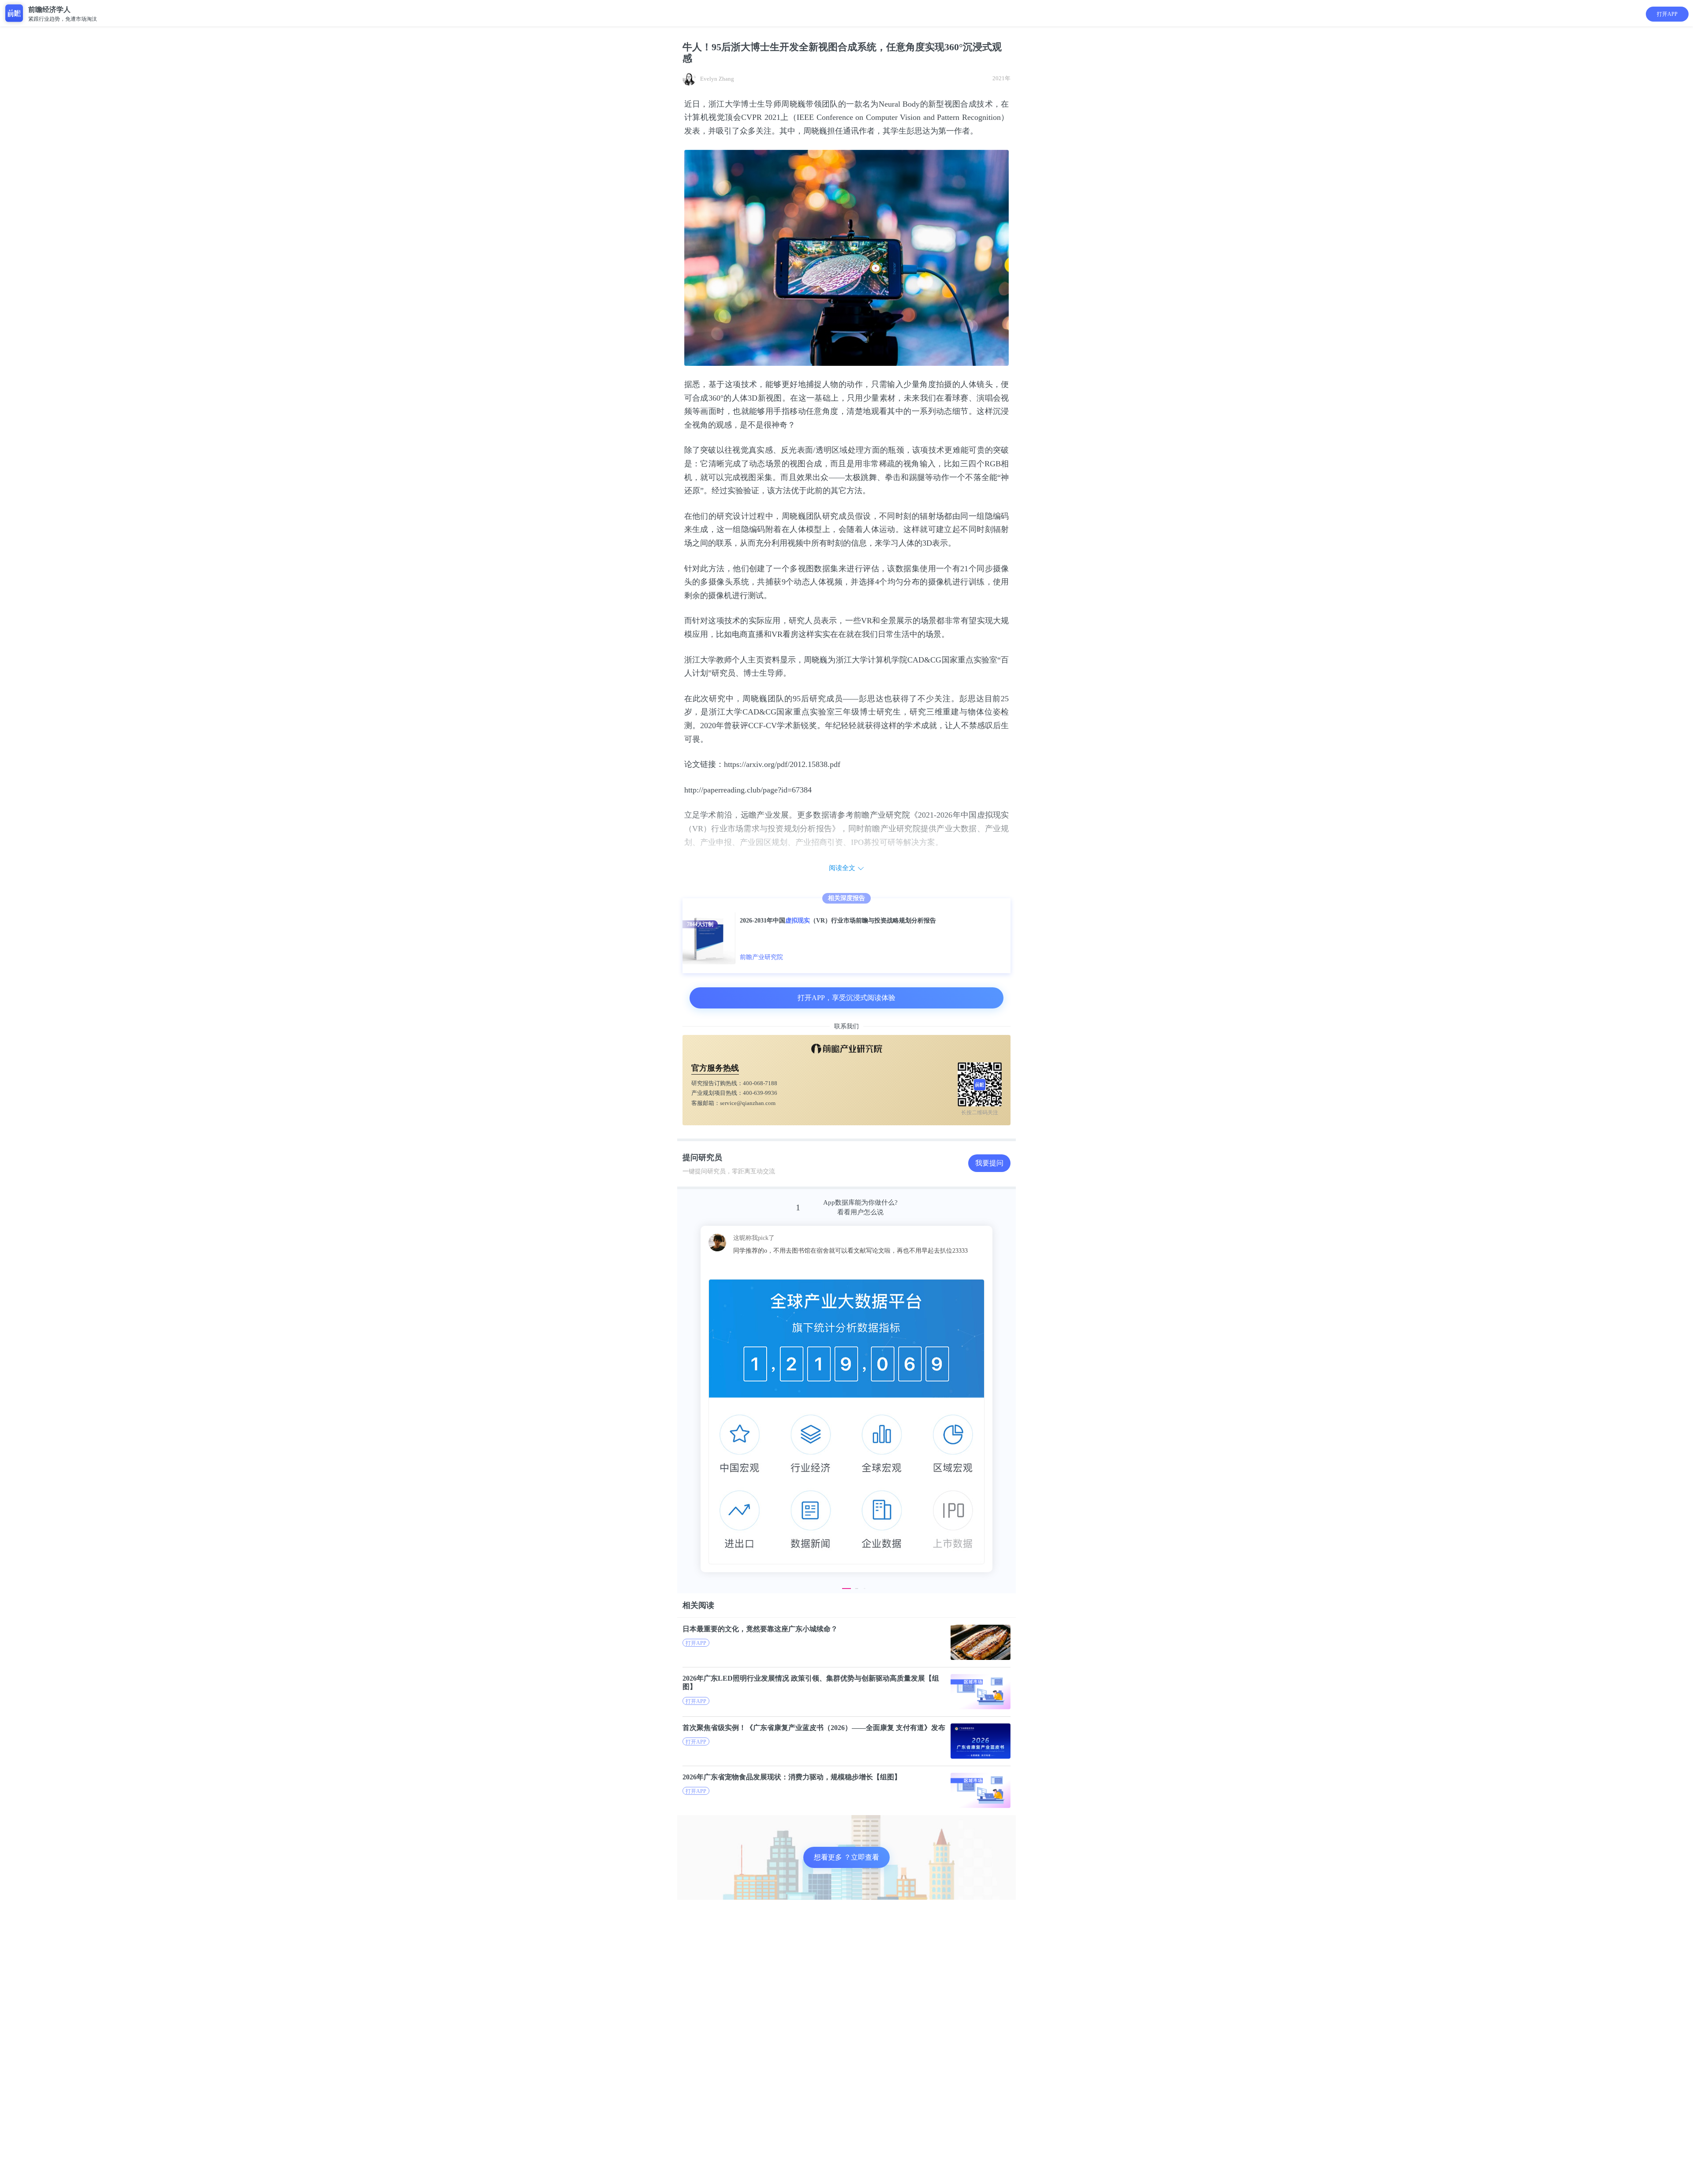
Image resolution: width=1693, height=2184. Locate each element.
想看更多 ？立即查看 (846, 1857)
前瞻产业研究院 (761, 957)
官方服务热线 (715, 1068)
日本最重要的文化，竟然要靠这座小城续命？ (760, 1629)
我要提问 (989, 1163)
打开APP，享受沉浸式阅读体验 (846, 998)
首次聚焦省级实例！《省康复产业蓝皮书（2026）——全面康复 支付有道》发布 (814, 1728)
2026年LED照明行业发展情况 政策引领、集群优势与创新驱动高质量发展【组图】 (811, 1682)
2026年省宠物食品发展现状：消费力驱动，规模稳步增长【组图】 (792, 1777)
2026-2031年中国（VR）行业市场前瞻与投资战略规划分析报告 (838, 921)
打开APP (1667, 14)
